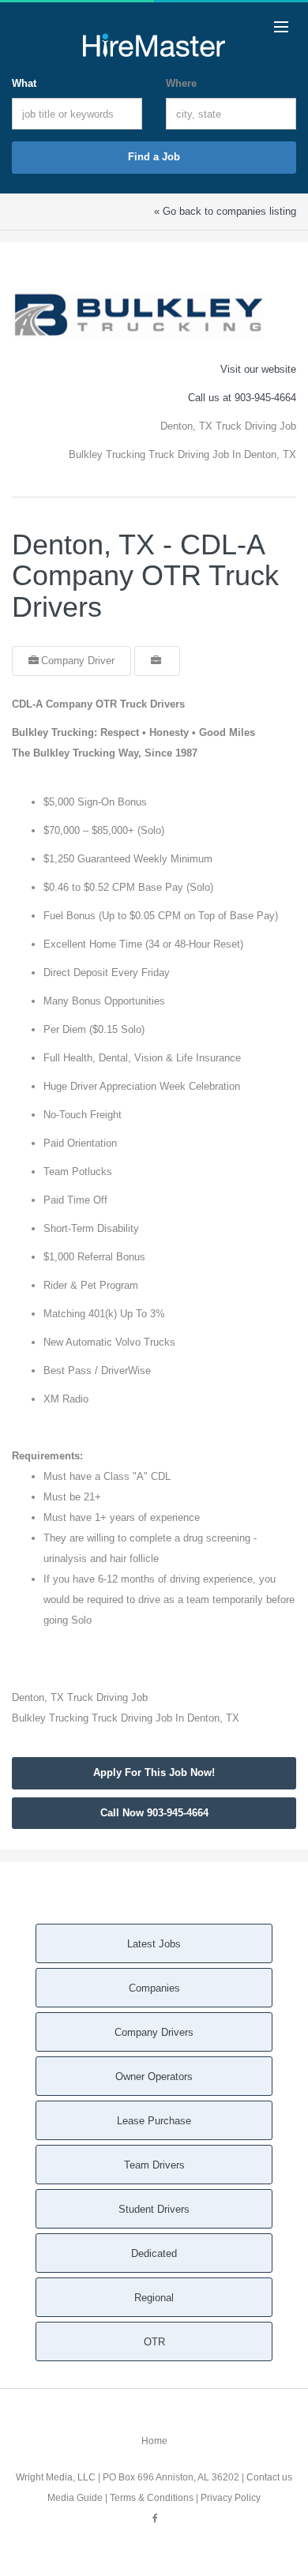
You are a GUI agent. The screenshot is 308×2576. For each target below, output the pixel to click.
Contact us (269, 2477)
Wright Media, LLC (56, 2477)
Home (154, 2441)
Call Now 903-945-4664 (154, 1813)
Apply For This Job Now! (154, 1772)
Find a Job (154, 157)
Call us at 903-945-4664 (242, 398)
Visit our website (258, 369)
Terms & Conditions (152, 2498)
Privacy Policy (231, 2498)
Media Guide (75, 2498)
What (24, 83)
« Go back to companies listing (225, 211)
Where (181, 83)
